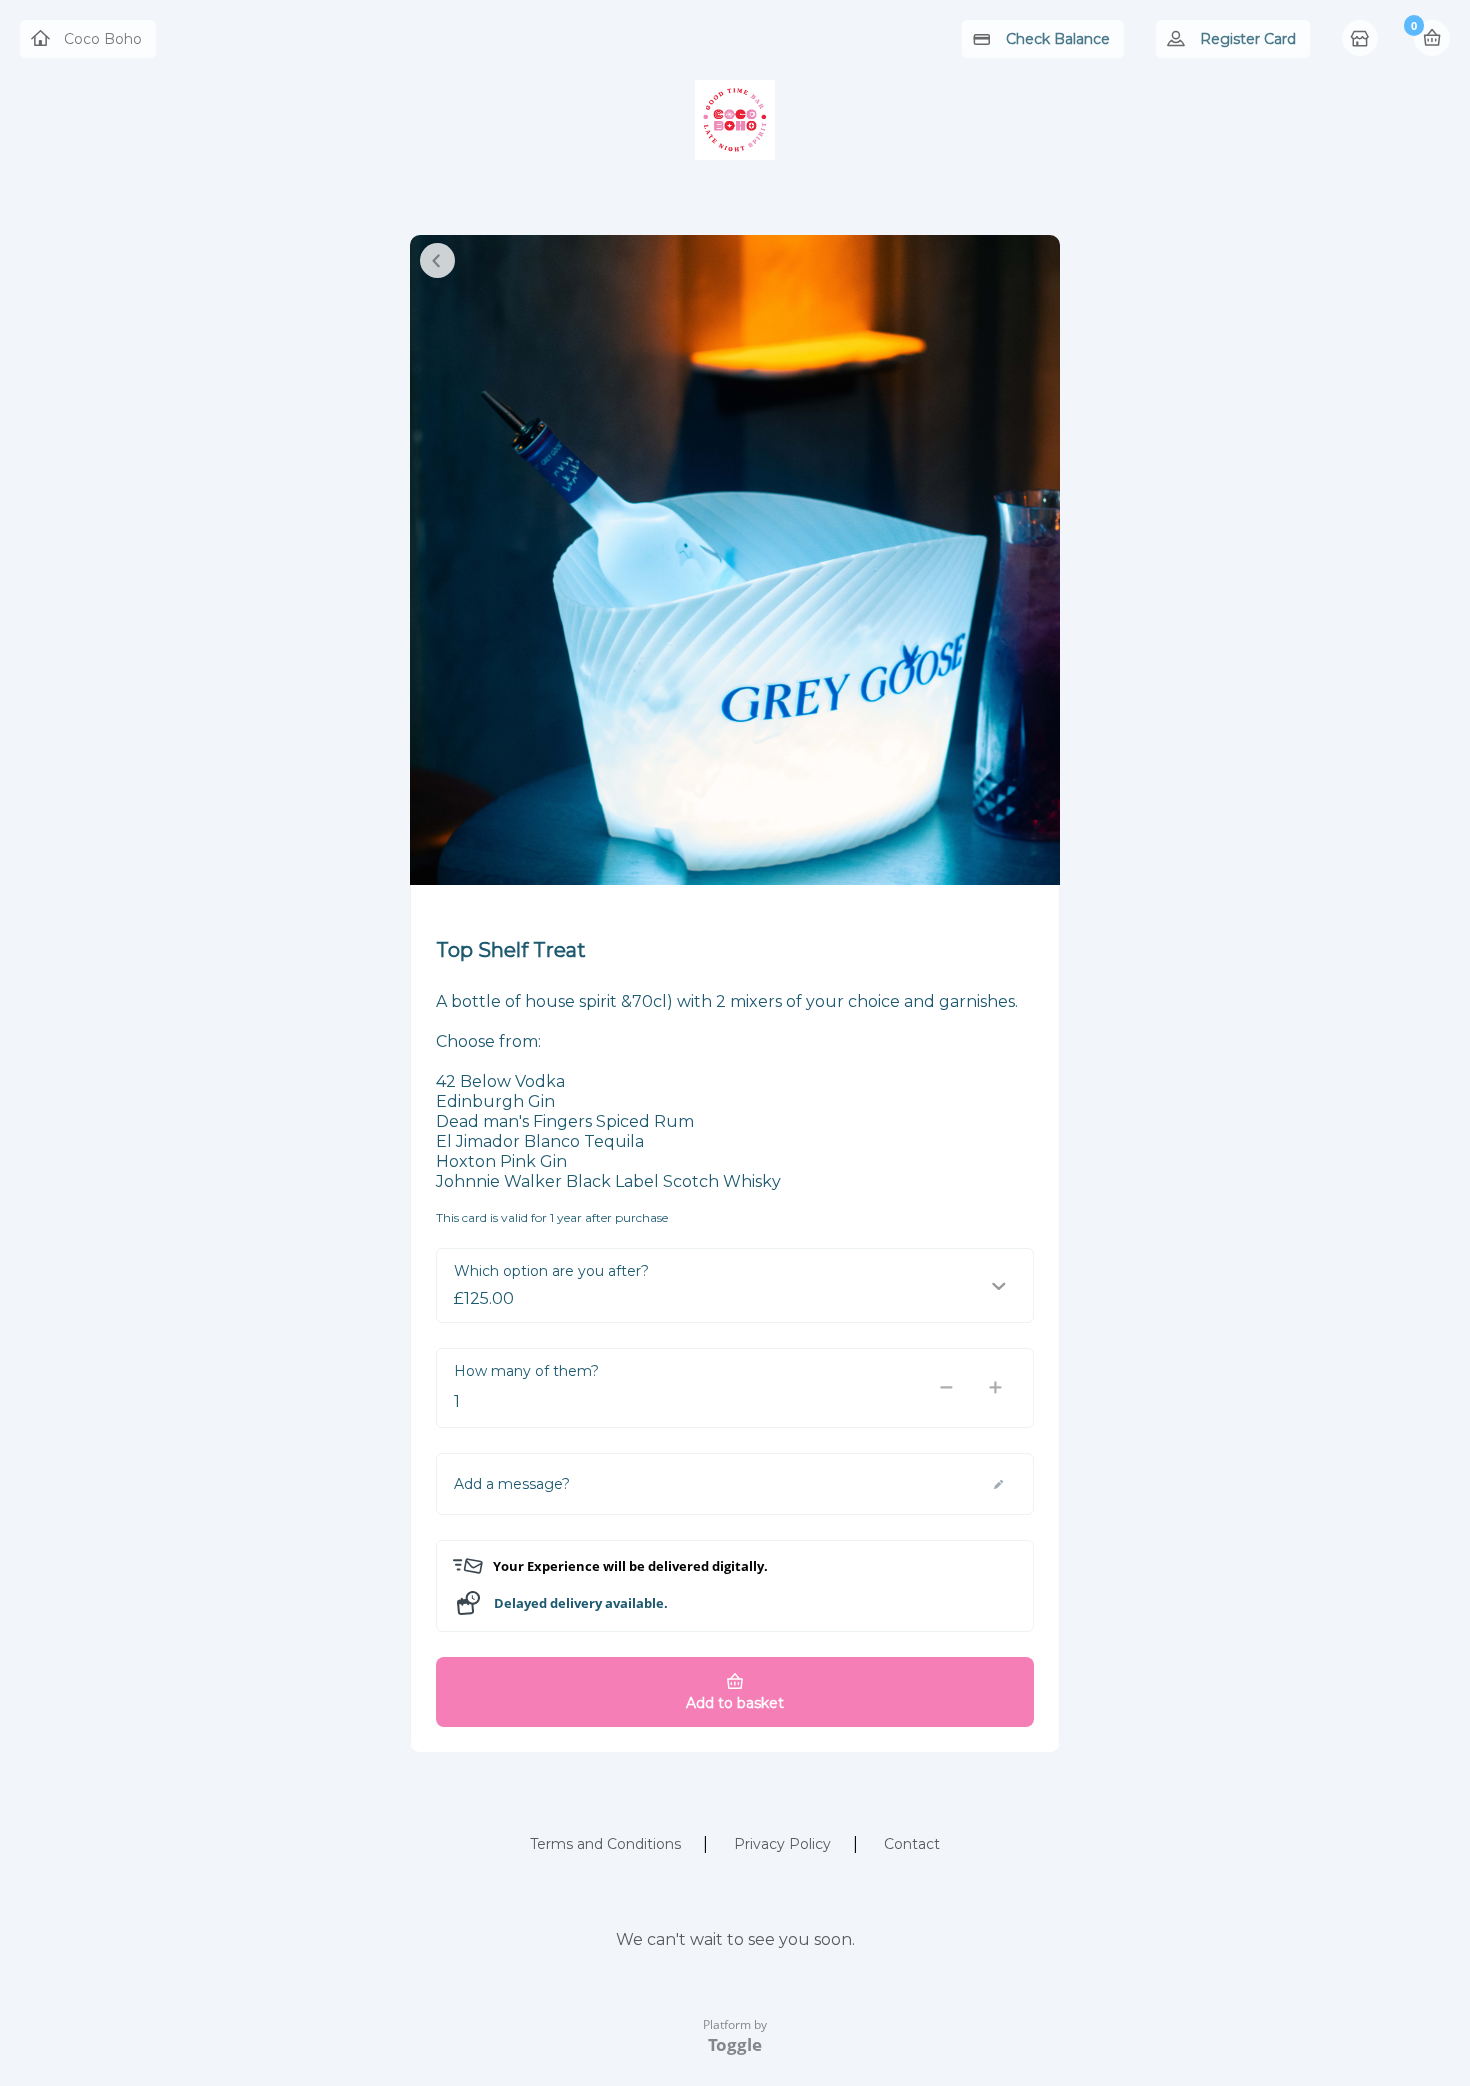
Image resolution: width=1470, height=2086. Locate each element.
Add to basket (735, 1703)
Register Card (1248, 39)
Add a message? (512, 1484)
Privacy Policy (782, 1844)
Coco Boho (103, 39)
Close (437, 260)
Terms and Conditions (605, 1844)
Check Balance (1058, 39)
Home (1362, 40)
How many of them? (526, 1371)
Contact (912, 1844)
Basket (1432, 38)
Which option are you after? (551, 1271)
